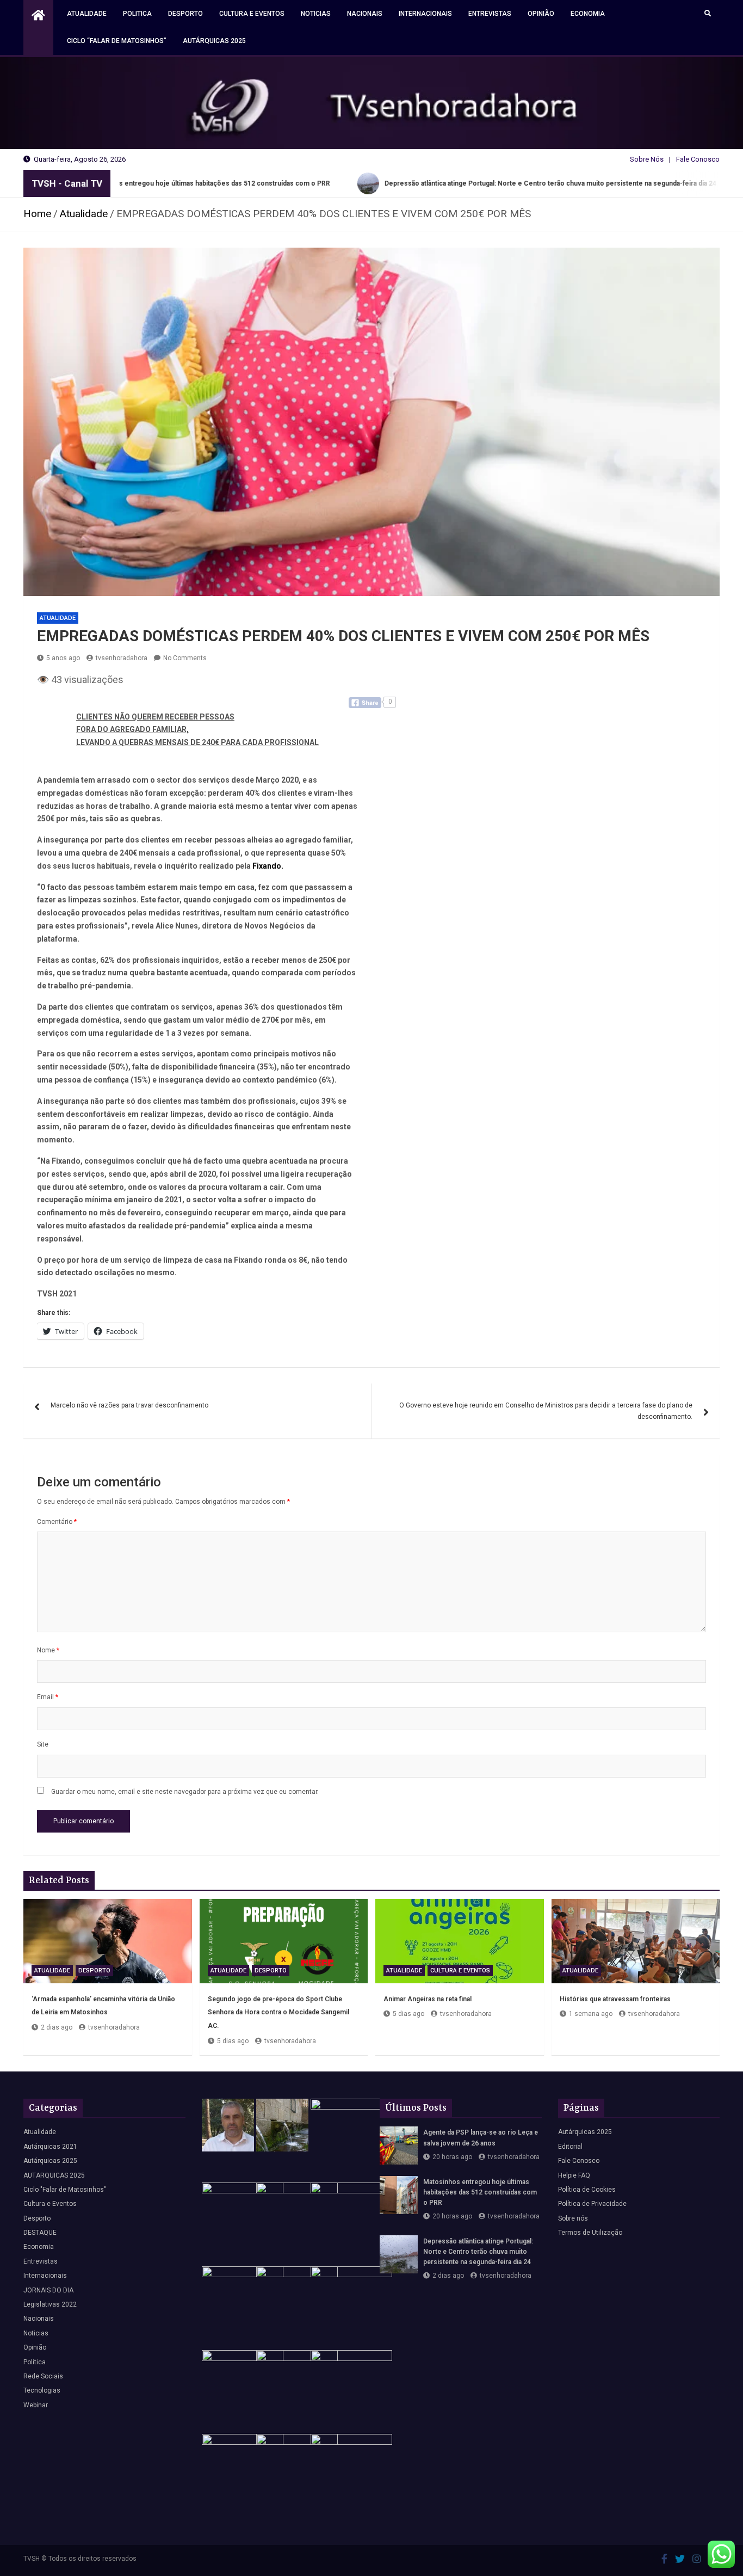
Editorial (570, 2147)
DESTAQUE (40, 2233)
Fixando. (268, 866)
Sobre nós (573, 2218)
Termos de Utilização (590, 2233)
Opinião (541, 14)
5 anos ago (63, 658)
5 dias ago (233, 2041)
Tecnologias (42, 2390)
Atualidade (87, 14)
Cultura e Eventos (252, 14)
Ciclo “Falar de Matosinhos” (117, 41)
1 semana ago (591, 2014)
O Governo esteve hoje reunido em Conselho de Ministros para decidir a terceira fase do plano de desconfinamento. (546, 1411)
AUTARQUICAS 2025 (54, 2175)
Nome (48, 1650)
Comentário (57, 1522)
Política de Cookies (587, 2190)
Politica (137, 14)
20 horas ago (452, 2157)
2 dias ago (57, 2027)
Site (43, 1744)
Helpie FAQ (574, 2175)
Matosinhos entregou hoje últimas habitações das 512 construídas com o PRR (480, 2192)
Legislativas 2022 (50, 2304)
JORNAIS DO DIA (48, 2290)
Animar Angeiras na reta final (428, 1999)
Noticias (316, 14)
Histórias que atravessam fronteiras (615, 1999)
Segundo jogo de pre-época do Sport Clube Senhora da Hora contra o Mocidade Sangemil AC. (278, 2012)
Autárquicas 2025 (214, 41)
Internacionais (425, 14)
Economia (588, 14)
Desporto (185, 14)
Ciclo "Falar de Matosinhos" (65, 2190)
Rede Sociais (43, 2376)
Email (48, 1697)
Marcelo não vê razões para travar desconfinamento (129, 1405)
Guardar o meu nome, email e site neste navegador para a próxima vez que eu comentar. (185, 1792)
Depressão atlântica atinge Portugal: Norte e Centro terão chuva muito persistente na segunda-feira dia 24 (478, 2252)
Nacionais (365, 14)
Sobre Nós (647, 159)
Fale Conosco (698, 159)
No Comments (185, 658)
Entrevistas (490, 14)
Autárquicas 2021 (50, 2147)
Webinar (36, 2405)
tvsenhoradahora (122, 658)
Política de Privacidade (592, 2204)
